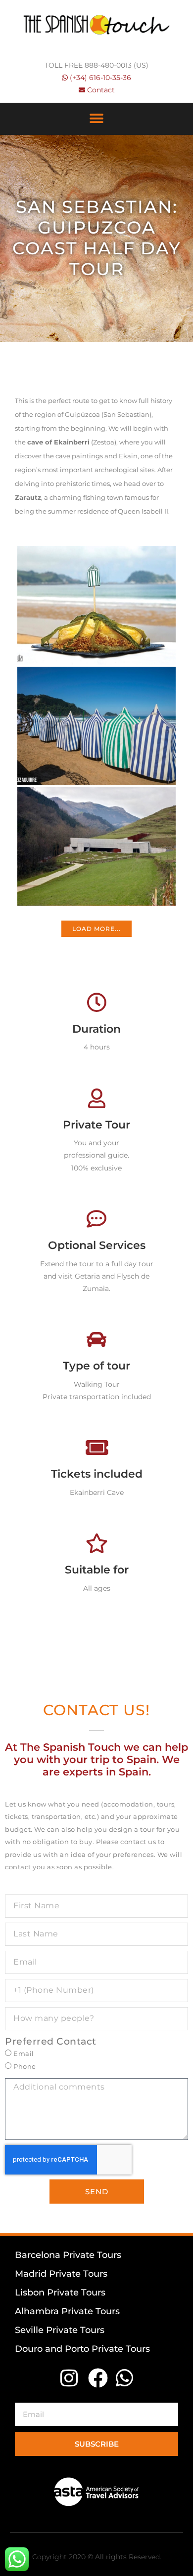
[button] (97, 119)
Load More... (96, 929)
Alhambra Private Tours (67, 2311)
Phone (25, 2067)
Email (24, 2054)
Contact (101, 90)
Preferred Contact (51, 2041)
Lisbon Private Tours (60, 2293)
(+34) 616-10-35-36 (100, 78)
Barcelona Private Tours (68, 2255)
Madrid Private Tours (61, 2274)
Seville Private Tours (60, 2330)
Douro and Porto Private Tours (82, 2349)
